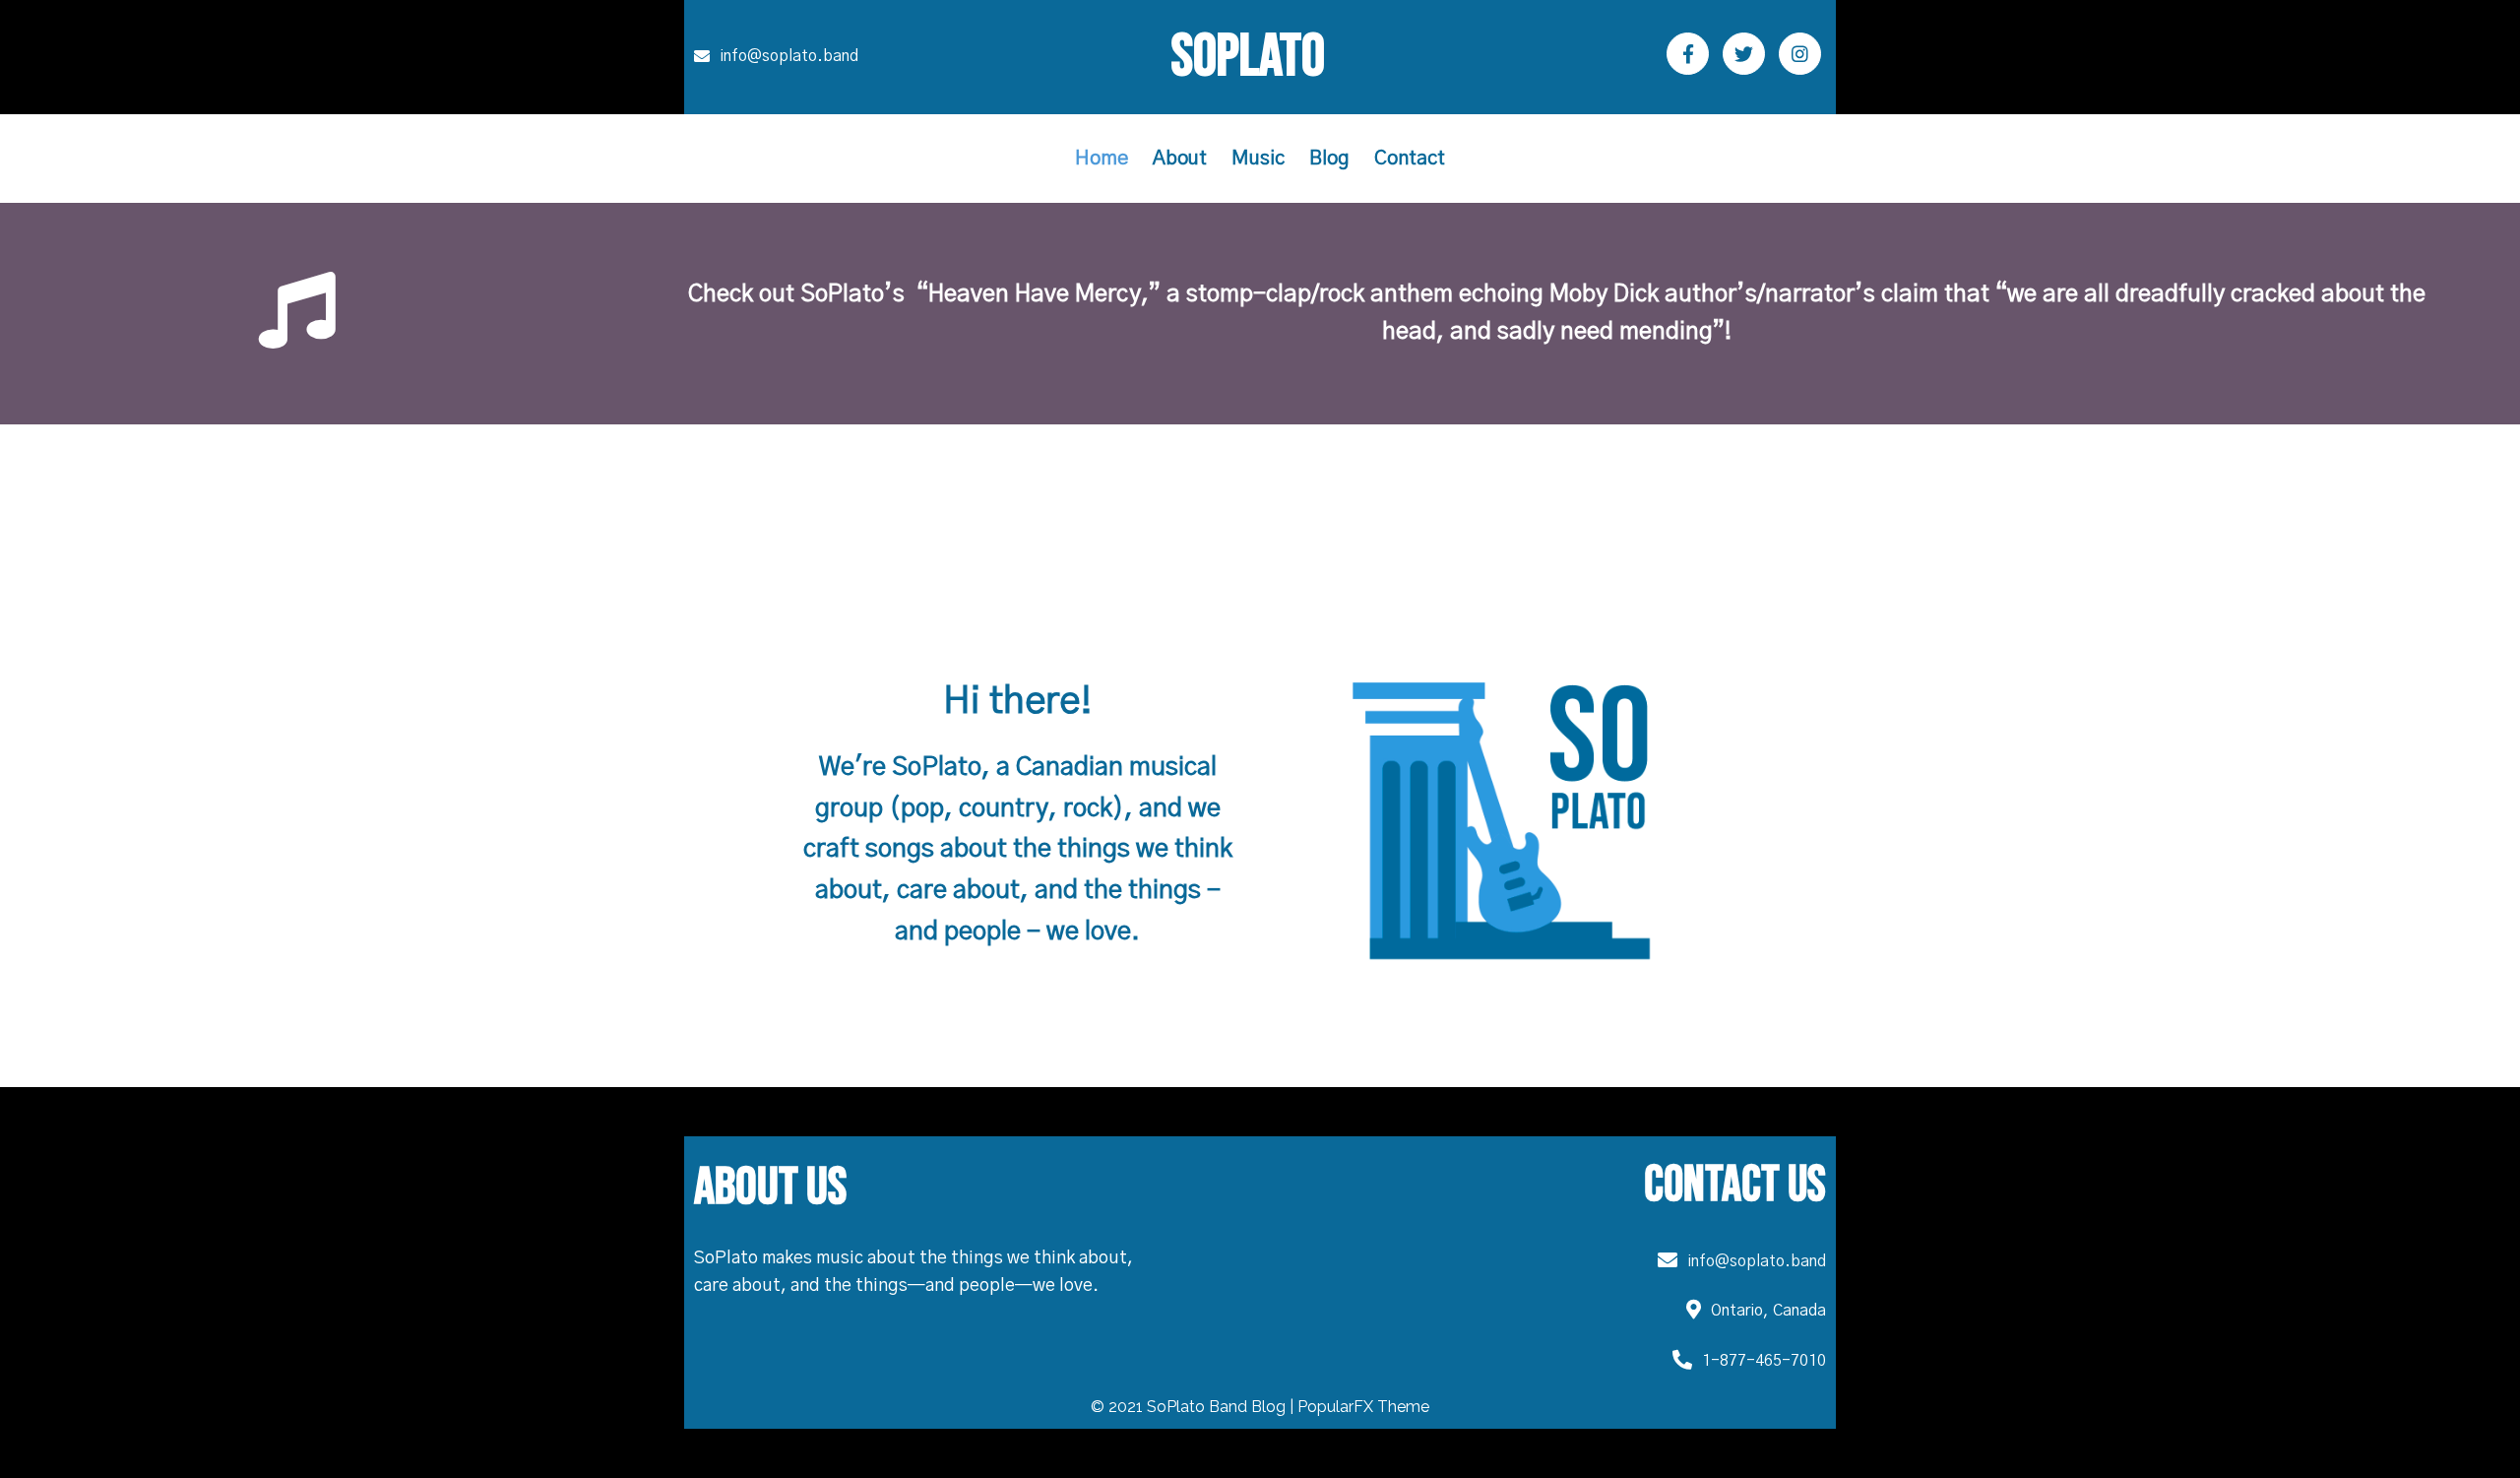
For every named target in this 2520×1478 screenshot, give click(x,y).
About (1180, 159)
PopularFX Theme (1363, 1407)
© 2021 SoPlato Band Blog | (1194, 1407)
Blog (1329, 159)
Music (1258, 159)
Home (1102, 159)
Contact (1410, 159)
